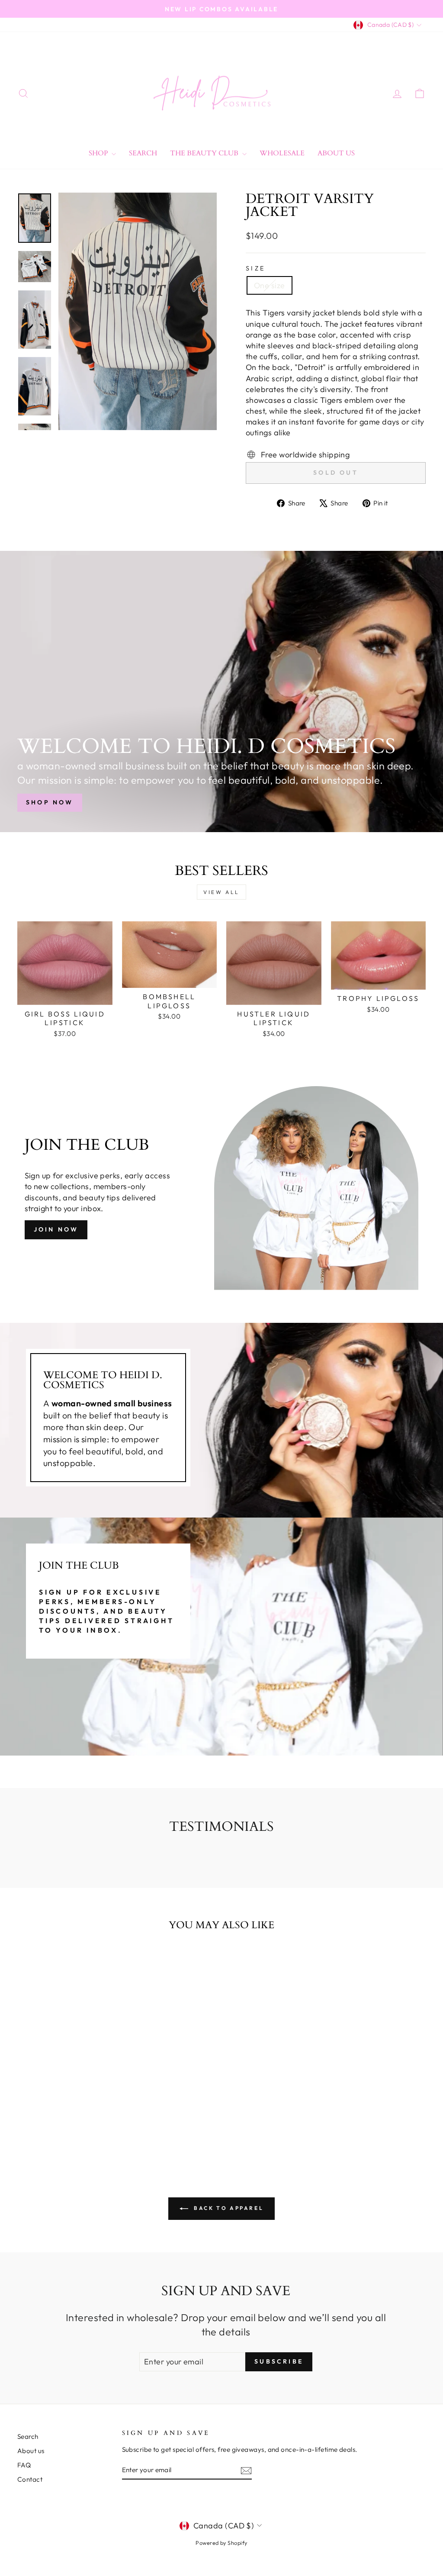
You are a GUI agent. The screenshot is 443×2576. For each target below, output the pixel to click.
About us (31, 2451)
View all (221, 892)
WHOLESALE (282, 153)
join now (56, 1229)
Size (255, 268)
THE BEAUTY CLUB (205, 153)
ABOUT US (336, 153)
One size (270, 285)
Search (143, 153)
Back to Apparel (228, 2208)
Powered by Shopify (221, 2543)
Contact (30, 2479)
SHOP (99, 153)
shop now (50, 802)
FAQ (24, 2465)
